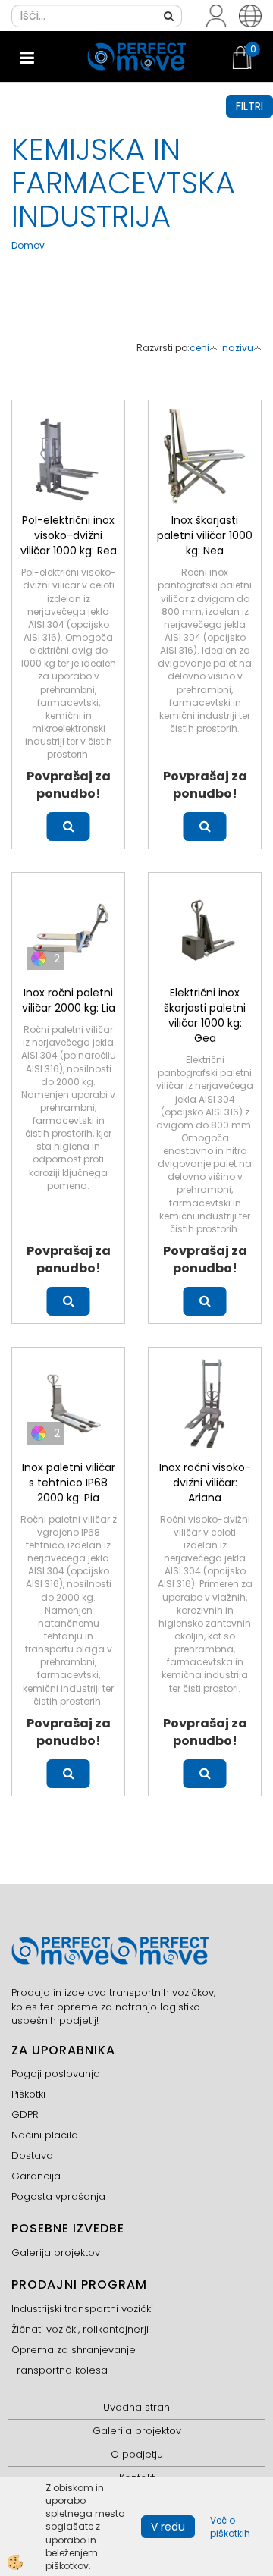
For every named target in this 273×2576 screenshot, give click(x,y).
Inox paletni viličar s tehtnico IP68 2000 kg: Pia (69, 1483)
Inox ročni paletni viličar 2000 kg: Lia (69, 1000)
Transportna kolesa (60, 2370)
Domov (28, 245)
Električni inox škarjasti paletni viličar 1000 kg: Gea (205, 1015)
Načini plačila (45, 2135)
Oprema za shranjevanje (74, 2350)
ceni (199, 348)
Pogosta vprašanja (58, 2196)
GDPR (25, 2115)
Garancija (36, 2176)
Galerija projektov (56, 2253)
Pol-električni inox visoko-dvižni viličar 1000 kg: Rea (69, 535)
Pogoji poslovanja (56, 2074)
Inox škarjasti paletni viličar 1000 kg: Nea (205, 535)
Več (69, 827)
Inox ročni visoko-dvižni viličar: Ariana (205, 1483)
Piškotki (28, 2094)
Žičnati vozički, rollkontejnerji (80, 2329)
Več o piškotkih (230, 2527)
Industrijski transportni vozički (82, 2309)
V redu (168, 2527)
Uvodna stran (136, 2407)
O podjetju (137, 2454)
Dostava (32, 2156)
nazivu (238, 348)
